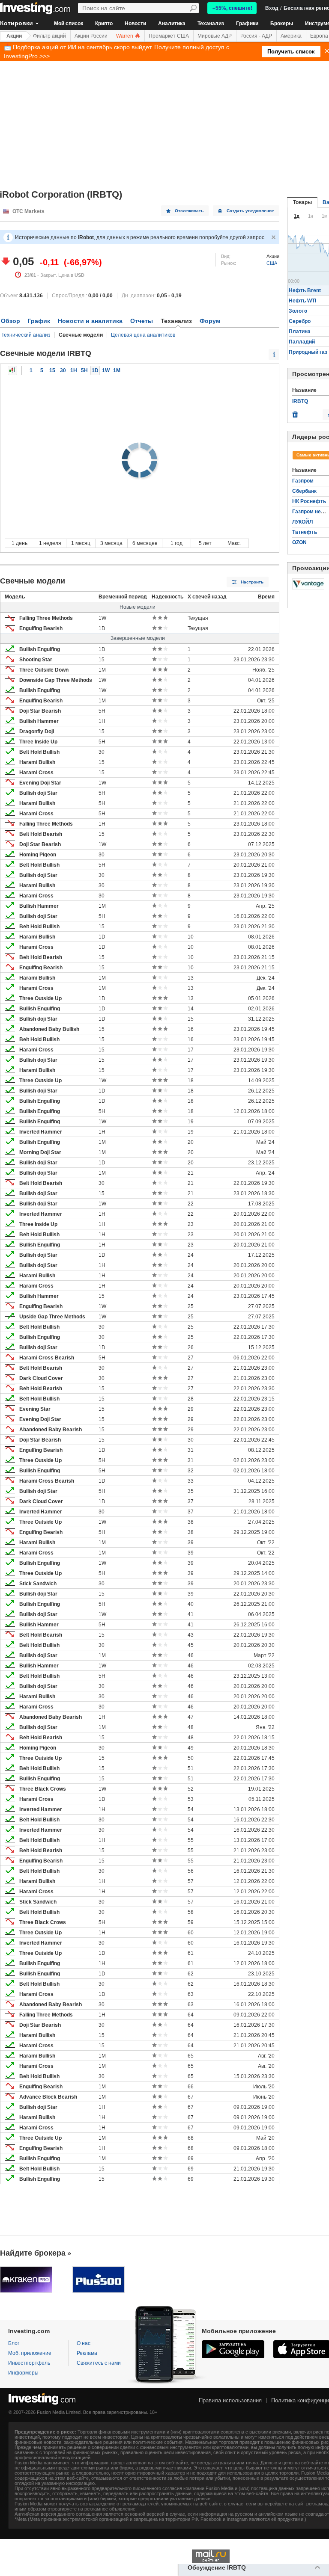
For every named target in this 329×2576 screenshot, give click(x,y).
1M (117, 370)
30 (63, 370)
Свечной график (12, 370)
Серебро (300, 321)
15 (52, 370)
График (39, 321)
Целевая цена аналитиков (143, 335)
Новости (135, 24)
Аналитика (172, 24)
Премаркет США (169, 36)
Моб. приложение (30, 2353)
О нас (84, 2343)
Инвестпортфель (29, 2363)
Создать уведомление (250, 211)
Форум (210, 321)
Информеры (23, 2373)
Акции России (91, 36)
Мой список (69, 24)
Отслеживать (189, 211)
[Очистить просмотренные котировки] (295, 412)
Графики (247, 24)
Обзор (10, 321)
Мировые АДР (215, 36)
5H (84, 370)
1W (106, 370)
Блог (14, 2343)
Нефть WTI (302, 301)
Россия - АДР (256, 36)
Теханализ (211, 24)
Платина (300, 332)
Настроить (252, 582)
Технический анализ (26, 335)
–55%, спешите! (232, 8)
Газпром (303, 481)
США (272, 263)
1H (74, 370)
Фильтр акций (49, 36)
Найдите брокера (33, 2253)
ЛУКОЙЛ (302, 522)
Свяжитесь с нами (99, 2363)
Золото (298, 311)
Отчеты (142, 321)
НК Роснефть (309, 501)
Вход (272, 8)
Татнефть (305, 532)
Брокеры (282, 24)
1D (95, 370)
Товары (302, 202)
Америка (291, 36)
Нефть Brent (305, 290)
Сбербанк (304, 491)
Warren (125, 36)
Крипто (104, 24)
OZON (299, 542)
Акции (14, 36)
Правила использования (230, 2400)
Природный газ (308, 352)
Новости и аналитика (90, 321)
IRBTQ (300, 401)
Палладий (302, 342)
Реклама (87, 2353)
